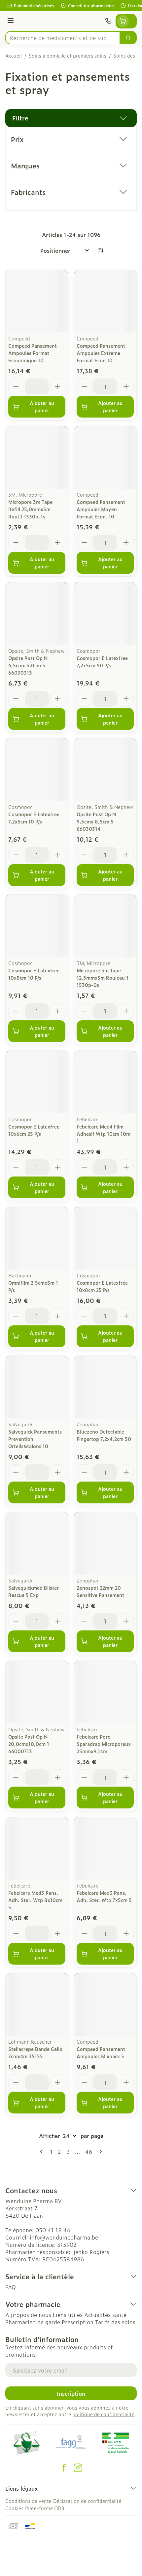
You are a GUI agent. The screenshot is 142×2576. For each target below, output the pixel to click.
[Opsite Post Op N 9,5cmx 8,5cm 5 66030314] (105, 770)
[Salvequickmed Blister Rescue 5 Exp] (37, 1543)
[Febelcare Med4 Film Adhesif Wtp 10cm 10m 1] (105, 1082)
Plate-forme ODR (45, 2508)
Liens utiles (68, 2315)
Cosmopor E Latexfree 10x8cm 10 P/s (34, 974)
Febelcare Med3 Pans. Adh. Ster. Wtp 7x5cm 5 (104, 1896)
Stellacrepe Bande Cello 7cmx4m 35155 (35, 2052)
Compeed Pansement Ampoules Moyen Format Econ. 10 (101, 509)
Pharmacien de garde (33, 2322)
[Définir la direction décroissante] (101, 250)
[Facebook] (64, 2468)
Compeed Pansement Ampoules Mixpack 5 (101, 2052)
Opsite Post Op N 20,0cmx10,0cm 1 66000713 (29, 1744)
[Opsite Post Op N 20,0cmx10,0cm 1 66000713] (37, 1692)
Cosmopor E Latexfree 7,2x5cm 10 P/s (34, 818)
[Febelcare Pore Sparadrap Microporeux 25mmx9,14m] (105, 1692)
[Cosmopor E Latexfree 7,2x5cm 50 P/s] (105, 614)
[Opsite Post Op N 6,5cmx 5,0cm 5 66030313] (37, 614)
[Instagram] (78, 2468)
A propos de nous (28, 2315)
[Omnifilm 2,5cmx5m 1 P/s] (37, 1238)
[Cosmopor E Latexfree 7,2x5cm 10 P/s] (37, 770)
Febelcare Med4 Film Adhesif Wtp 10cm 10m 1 (104, 1134)
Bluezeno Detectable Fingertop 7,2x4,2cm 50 (104, 1435)
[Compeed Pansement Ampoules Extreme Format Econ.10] (105, 301)
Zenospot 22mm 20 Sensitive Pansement (100, 1591)
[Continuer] (99, 2152)
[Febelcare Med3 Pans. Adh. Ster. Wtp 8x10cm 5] (37, 1848)
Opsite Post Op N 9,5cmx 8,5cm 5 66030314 (96, 821)
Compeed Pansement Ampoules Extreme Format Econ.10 (101, 353)
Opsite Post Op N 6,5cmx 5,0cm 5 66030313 (28, 665)
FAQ (11, 2287)
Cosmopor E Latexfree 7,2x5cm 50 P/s (102, 662)
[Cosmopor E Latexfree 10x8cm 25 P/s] (105, 1238)
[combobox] (63, 38)
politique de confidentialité (103, 2414)
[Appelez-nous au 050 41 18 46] (108, 21)
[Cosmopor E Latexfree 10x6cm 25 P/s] (37, 1082)
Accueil (14, 56)
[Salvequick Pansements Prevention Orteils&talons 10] (37, 1387)
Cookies (14, 2508)
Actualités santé (105, 2315)
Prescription (78, 2322)
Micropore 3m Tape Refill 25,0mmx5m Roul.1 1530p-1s (30, 509)
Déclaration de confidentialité (87, 2501)
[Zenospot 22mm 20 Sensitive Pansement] (105, 1543)
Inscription (71, 2393)
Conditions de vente (28, 2501)
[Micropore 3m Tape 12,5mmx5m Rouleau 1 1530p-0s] (105, 926)
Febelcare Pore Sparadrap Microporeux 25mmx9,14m (104, 1744)
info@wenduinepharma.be (64, 2237)
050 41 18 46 (53, 2230)
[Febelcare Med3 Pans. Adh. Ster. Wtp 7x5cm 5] (105, 1848)
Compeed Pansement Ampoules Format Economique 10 (33, 353)
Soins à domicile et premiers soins (68, 56)
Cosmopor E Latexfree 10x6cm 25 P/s (34, 1130)
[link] (43, 2152)
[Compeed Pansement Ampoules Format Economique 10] (37, 301)
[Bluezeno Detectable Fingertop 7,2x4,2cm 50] (105, 1387)
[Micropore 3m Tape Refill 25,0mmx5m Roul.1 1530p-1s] (37, 457)
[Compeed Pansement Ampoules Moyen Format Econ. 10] (105, 457)
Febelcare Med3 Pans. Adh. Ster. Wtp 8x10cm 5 (35, 1900)
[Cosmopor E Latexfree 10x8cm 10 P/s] (37, 926)
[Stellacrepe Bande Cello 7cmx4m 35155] (37, 2004)
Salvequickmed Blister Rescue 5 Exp (34, 1591)
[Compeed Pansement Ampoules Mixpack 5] (105, 2004)
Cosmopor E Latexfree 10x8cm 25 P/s (102, 1286)
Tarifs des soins (115, 2322)
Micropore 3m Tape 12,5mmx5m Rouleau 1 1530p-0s (103, 977)
